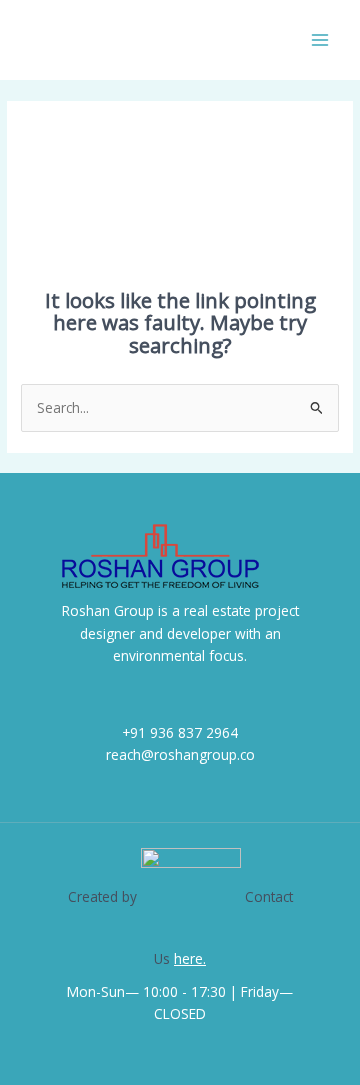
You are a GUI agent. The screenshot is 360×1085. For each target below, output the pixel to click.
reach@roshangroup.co (180, 754)
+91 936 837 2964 (180, 732)
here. (190, 958)
